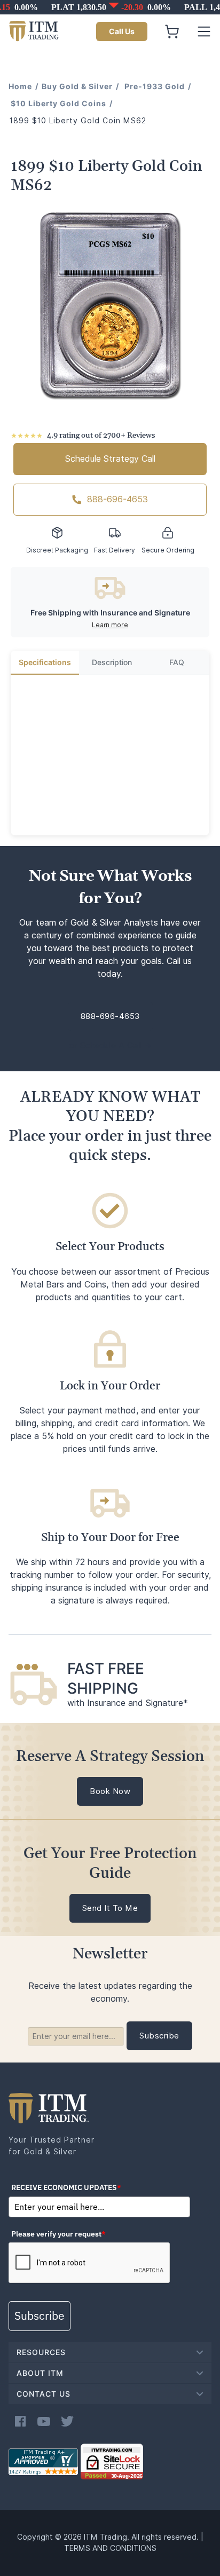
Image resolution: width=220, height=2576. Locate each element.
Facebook (20, 2421)
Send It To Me (110, 1908)
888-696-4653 (117, 499)
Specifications (45, 662)
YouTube (44, 2421)
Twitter (67, 2421)
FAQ (177, 662)
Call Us (122, 31)
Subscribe (40, 2316)
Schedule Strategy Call (110, 459)
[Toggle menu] (204, 31)
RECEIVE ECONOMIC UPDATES (66, 2187)
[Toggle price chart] (111, 7)
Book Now (110, 1791)
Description (112, 662)
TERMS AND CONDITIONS (110, 2548)
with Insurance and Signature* (128, 1703)
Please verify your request (58, 2234)
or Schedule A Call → (110, 1045)
